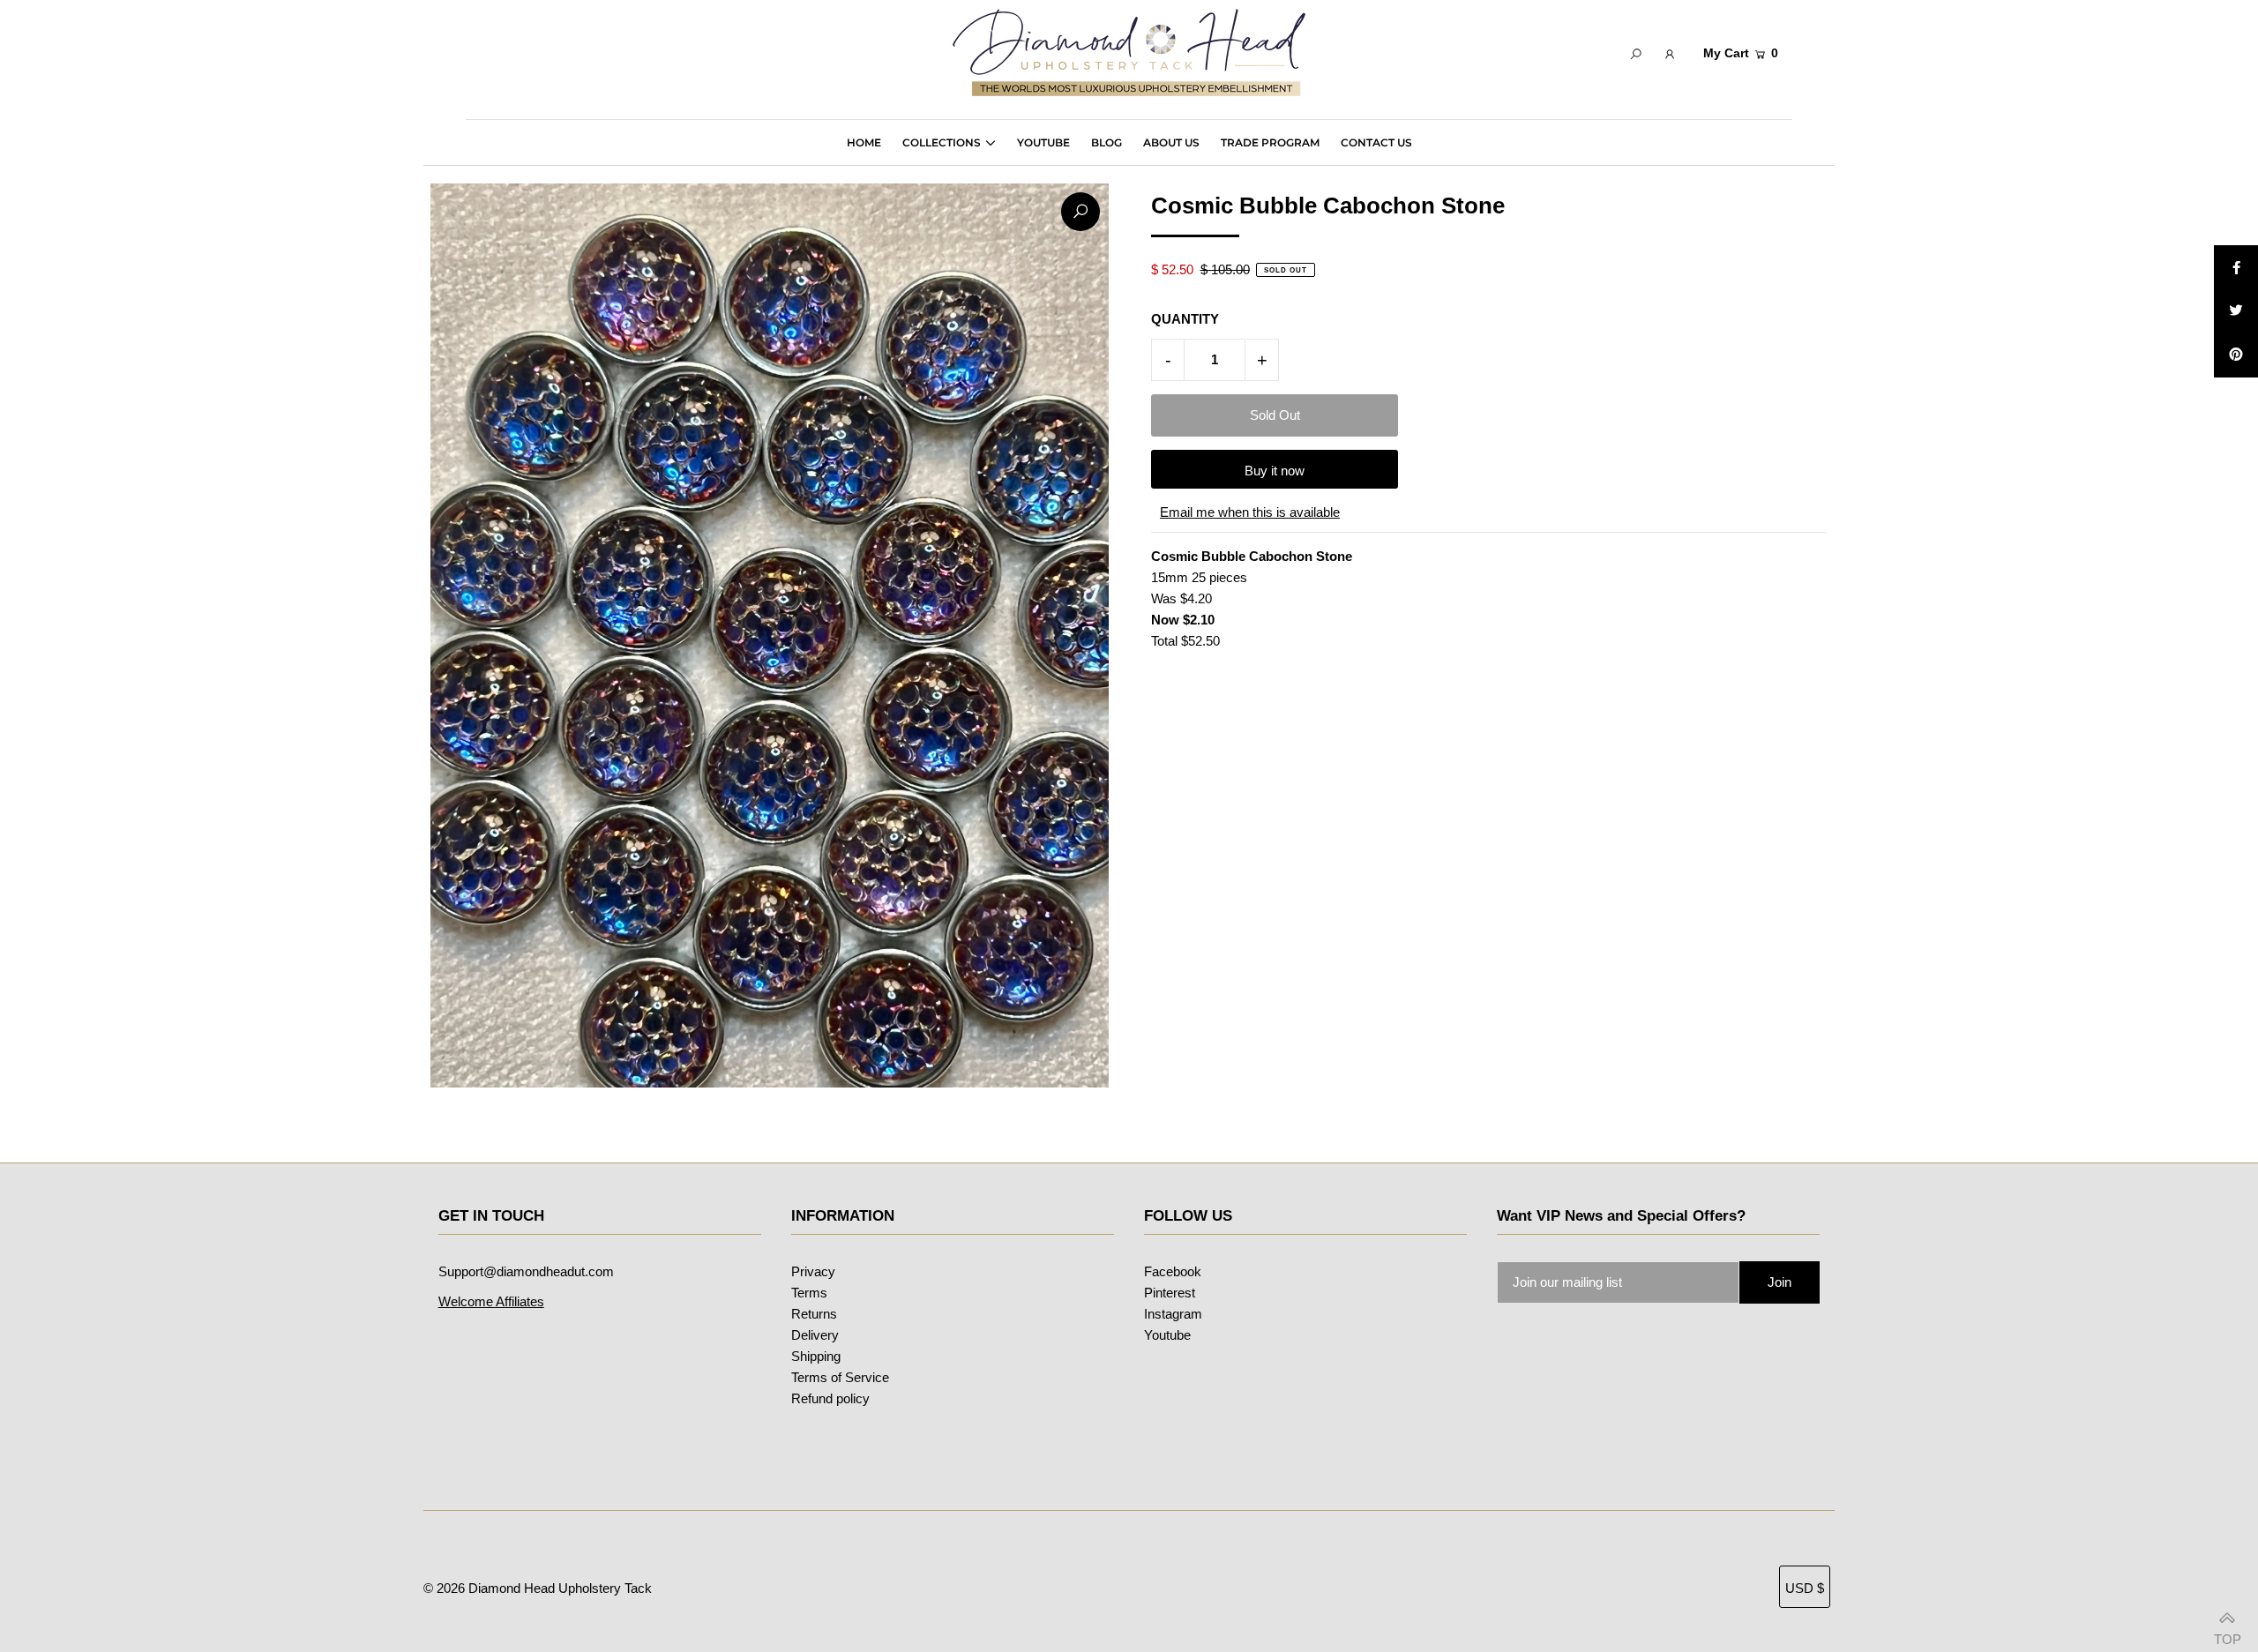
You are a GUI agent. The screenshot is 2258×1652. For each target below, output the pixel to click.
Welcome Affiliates (491, 1301)
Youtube (1167, 1335)
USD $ (1805, 1588)
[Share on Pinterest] (2236, 355)
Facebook (1173, 1271)
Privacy (813, 1271)
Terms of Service (840, 1377)
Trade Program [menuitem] (1270, 142)
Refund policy (830, 1398)
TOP (2227, 1633)
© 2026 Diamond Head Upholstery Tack (538, 1588)
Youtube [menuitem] (1043, 142)
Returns (814, 1314)
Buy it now (1275, 471)
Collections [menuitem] (942, 142)
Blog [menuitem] (1107, 142)
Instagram (1173, 1314)
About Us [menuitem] (1171, 142)
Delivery (815, 1335)
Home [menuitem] (864, 142)
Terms (809, 1293)
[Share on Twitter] (2236, 311)
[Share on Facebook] (2236, 267)
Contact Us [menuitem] (1376, 142)
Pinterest (1170, 1293)
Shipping (816, 1356)
